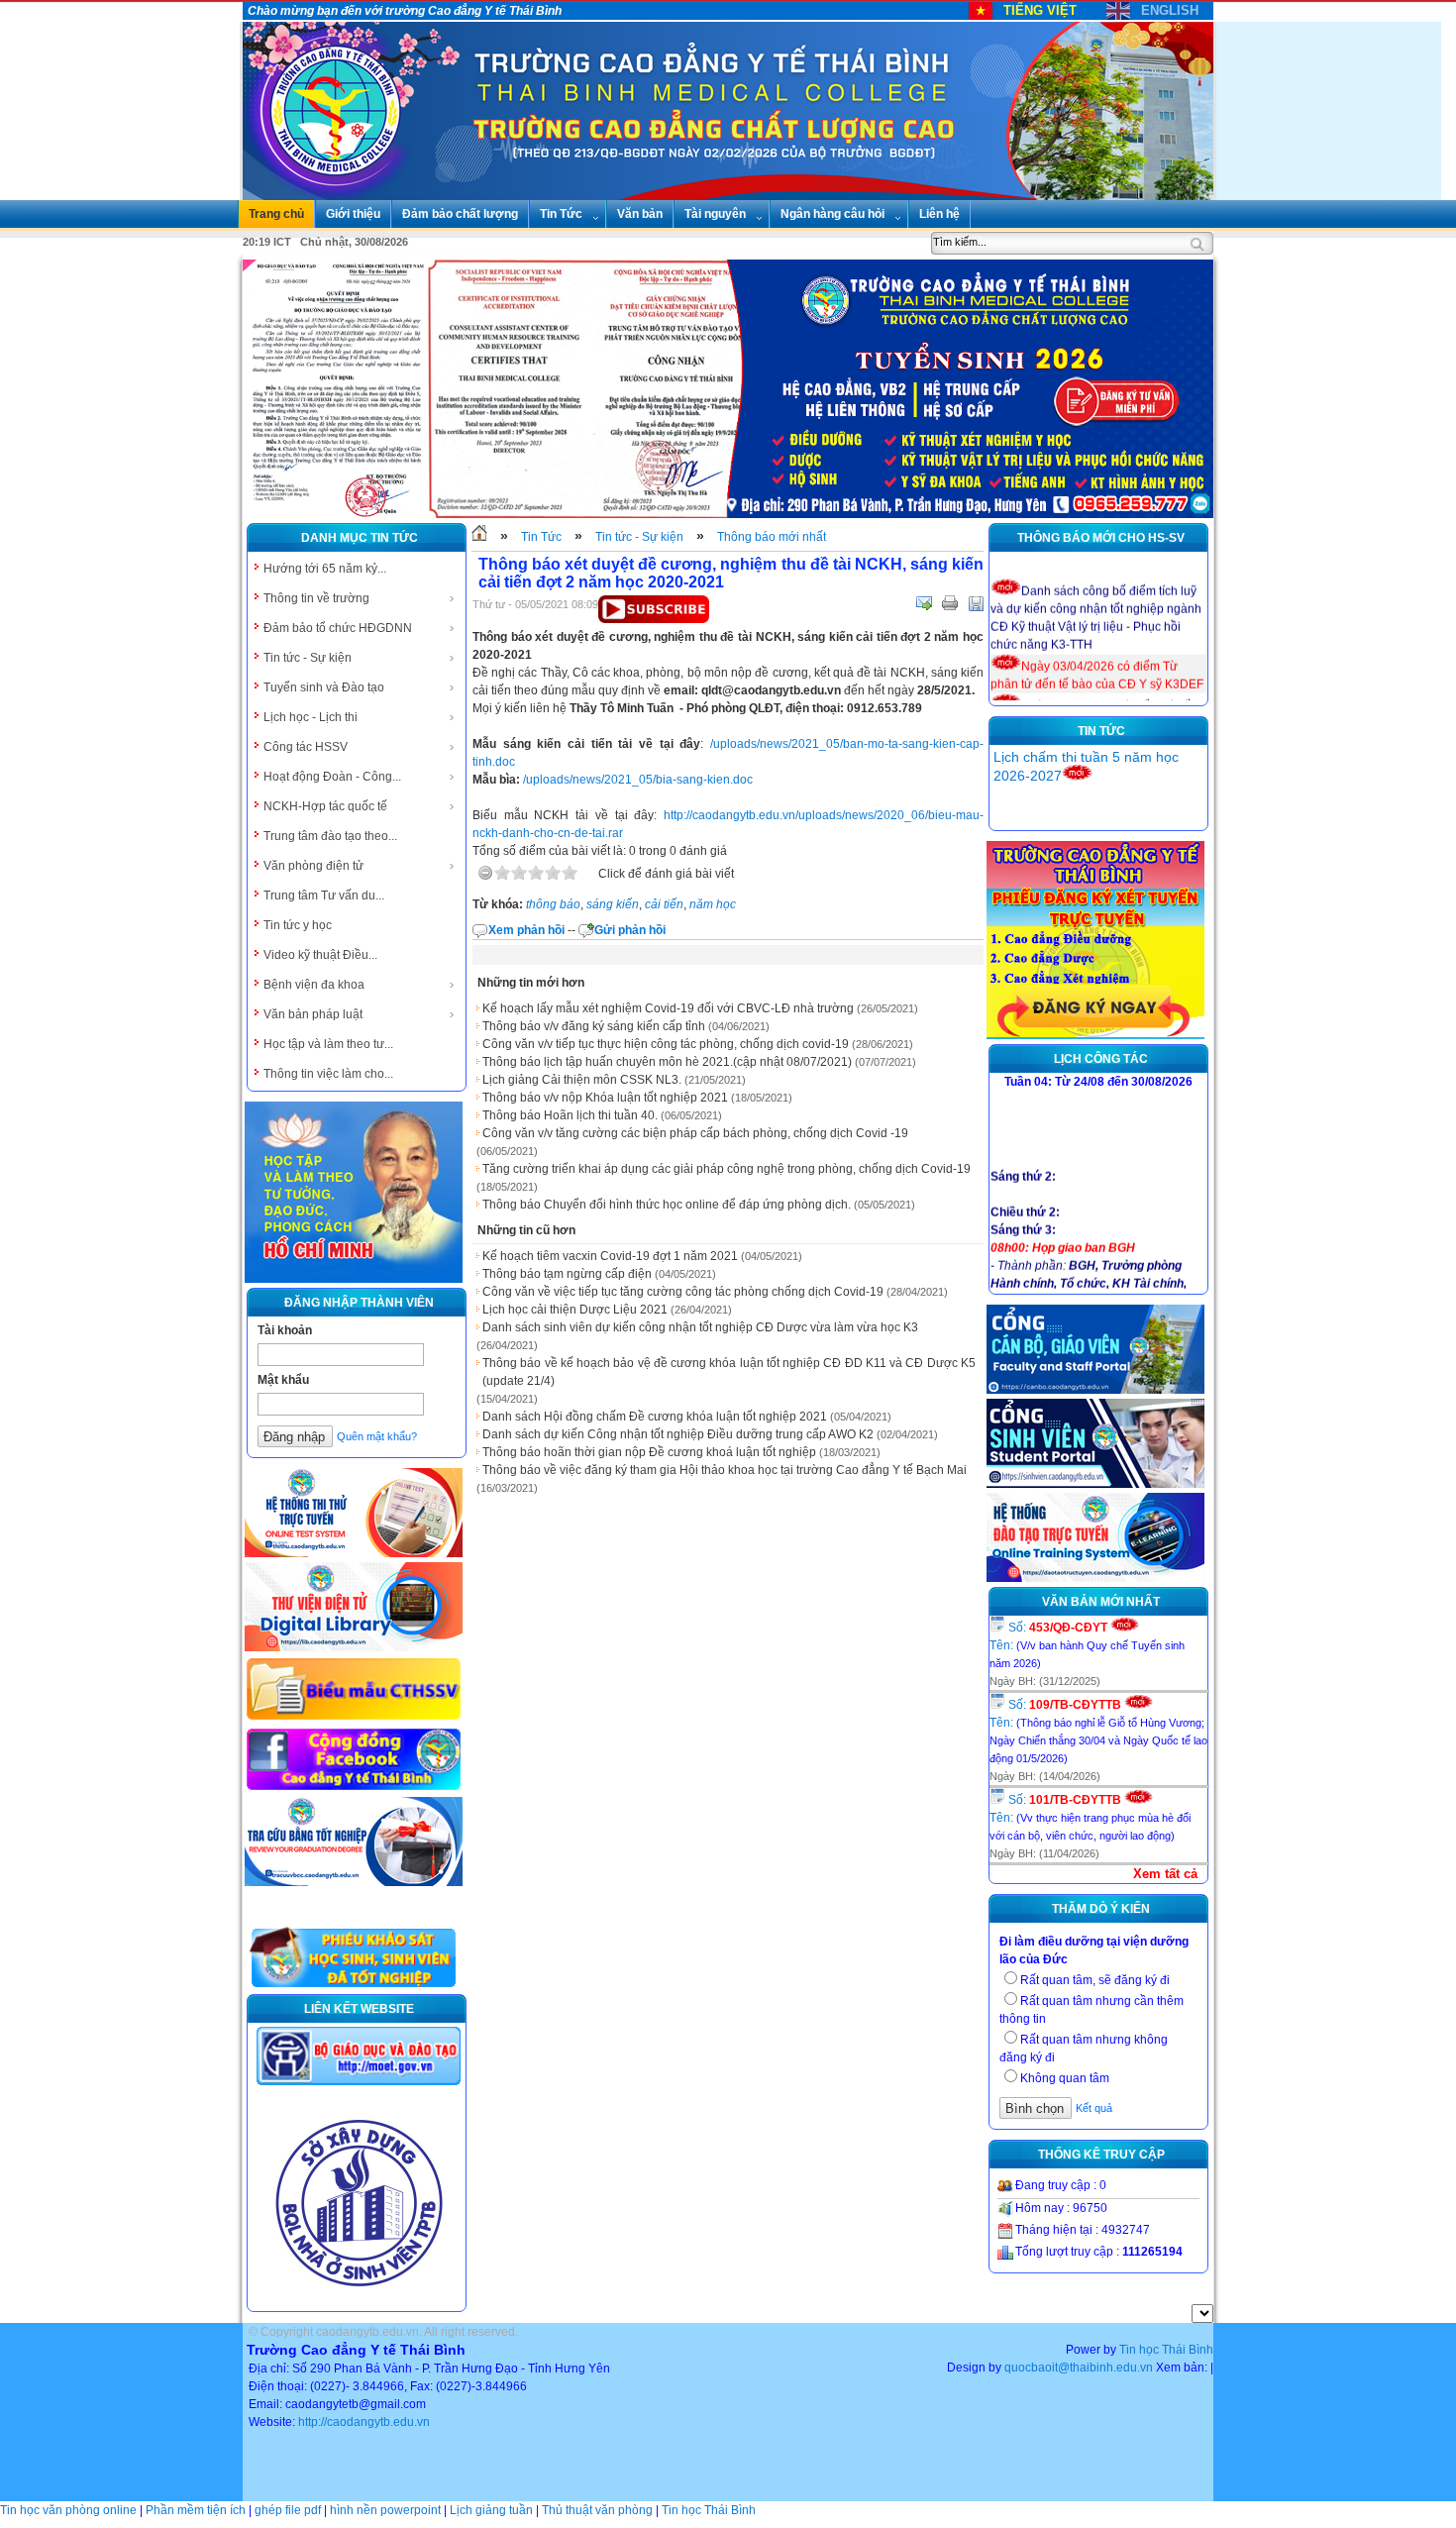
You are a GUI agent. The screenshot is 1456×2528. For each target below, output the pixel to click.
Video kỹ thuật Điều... (320, 955)
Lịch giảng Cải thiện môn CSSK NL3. (582, 1080)
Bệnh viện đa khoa (314, 985)
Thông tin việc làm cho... (328, 1074)
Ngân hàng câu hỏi (832, 214)
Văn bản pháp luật (313, 1014)
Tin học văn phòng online (68, 2510)
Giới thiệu (353, 214)
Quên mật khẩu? (377, 1436)
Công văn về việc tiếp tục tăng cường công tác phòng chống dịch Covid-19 (683, 1292)
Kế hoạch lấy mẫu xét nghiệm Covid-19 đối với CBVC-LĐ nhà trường (668, 1008)
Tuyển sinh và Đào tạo (324, 687)
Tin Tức (561, 214)
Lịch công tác (1101, 1059)
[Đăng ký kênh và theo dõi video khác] (654, 619)
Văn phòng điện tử (313, 866)
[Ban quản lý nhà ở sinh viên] (359, 2302)
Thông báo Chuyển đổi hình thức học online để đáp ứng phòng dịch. (667, 1205)
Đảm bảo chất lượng (460, 214)
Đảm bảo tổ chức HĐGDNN (338, 628)
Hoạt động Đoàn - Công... (332, 777)
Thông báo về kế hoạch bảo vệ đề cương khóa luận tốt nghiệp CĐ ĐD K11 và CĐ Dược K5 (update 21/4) (729, 1372)
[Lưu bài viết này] (976, 603)
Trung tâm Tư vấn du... (324, 895)
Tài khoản (285, 1330)
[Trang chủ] (479, 537)
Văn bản (640, 214)
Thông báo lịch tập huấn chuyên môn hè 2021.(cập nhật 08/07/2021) (667, 1062)
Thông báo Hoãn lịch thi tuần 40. (570, 1115)
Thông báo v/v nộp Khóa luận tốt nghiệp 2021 (605, 1098)
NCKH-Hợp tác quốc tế (325, 806)
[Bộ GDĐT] (359, 2083)
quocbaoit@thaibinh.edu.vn (1079, 2368)
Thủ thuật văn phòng (597, 2510)
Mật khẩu (283, 1380)
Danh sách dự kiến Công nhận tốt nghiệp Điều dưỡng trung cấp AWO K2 (678, 1434)
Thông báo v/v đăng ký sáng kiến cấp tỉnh (594, 1026)
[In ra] (950, 603)
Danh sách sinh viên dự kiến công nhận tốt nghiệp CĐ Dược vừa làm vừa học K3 (700, 1327)
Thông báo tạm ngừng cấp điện (567, 1274)
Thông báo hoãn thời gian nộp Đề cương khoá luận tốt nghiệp (649, 1452)
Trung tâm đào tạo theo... (330, 836)
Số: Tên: (1087, 1645)
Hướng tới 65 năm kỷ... (325, 569)
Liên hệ (939, 214)
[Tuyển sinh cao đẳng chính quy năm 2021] (1095, 1035)
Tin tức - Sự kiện (308, 658)
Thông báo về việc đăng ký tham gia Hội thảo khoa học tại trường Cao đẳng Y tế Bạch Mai (725, 1470)
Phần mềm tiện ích (196, 2510)
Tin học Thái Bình (1166, 2350)
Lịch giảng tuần (491, 2510)
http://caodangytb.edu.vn (364, 2422)
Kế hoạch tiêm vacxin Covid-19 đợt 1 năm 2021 (610, 1256)
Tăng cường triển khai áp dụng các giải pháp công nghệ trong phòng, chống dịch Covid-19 (727, 1169)
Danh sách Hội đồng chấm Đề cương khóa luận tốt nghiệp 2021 (655, 1417)
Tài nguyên (715, 214)
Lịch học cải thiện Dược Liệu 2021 (575, 1310)
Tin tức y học (298, 925)
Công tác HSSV (306, 747)
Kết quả (1094, 2108)
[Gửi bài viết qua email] (924, 603)
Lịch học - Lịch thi (311, 717)
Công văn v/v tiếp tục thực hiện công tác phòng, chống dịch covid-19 (666, 1044)
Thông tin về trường (316, 598)
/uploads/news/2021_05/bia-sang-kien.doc (638, 780)
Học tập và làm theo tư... (328, 1044)
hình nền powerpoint (385, 2510)
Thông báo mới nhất (772, 537)
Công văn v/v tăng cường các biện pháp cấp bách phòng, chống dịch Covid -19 (695, 1133)
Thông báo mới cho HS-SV (1101, 538)
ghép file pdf (288, 2510)
